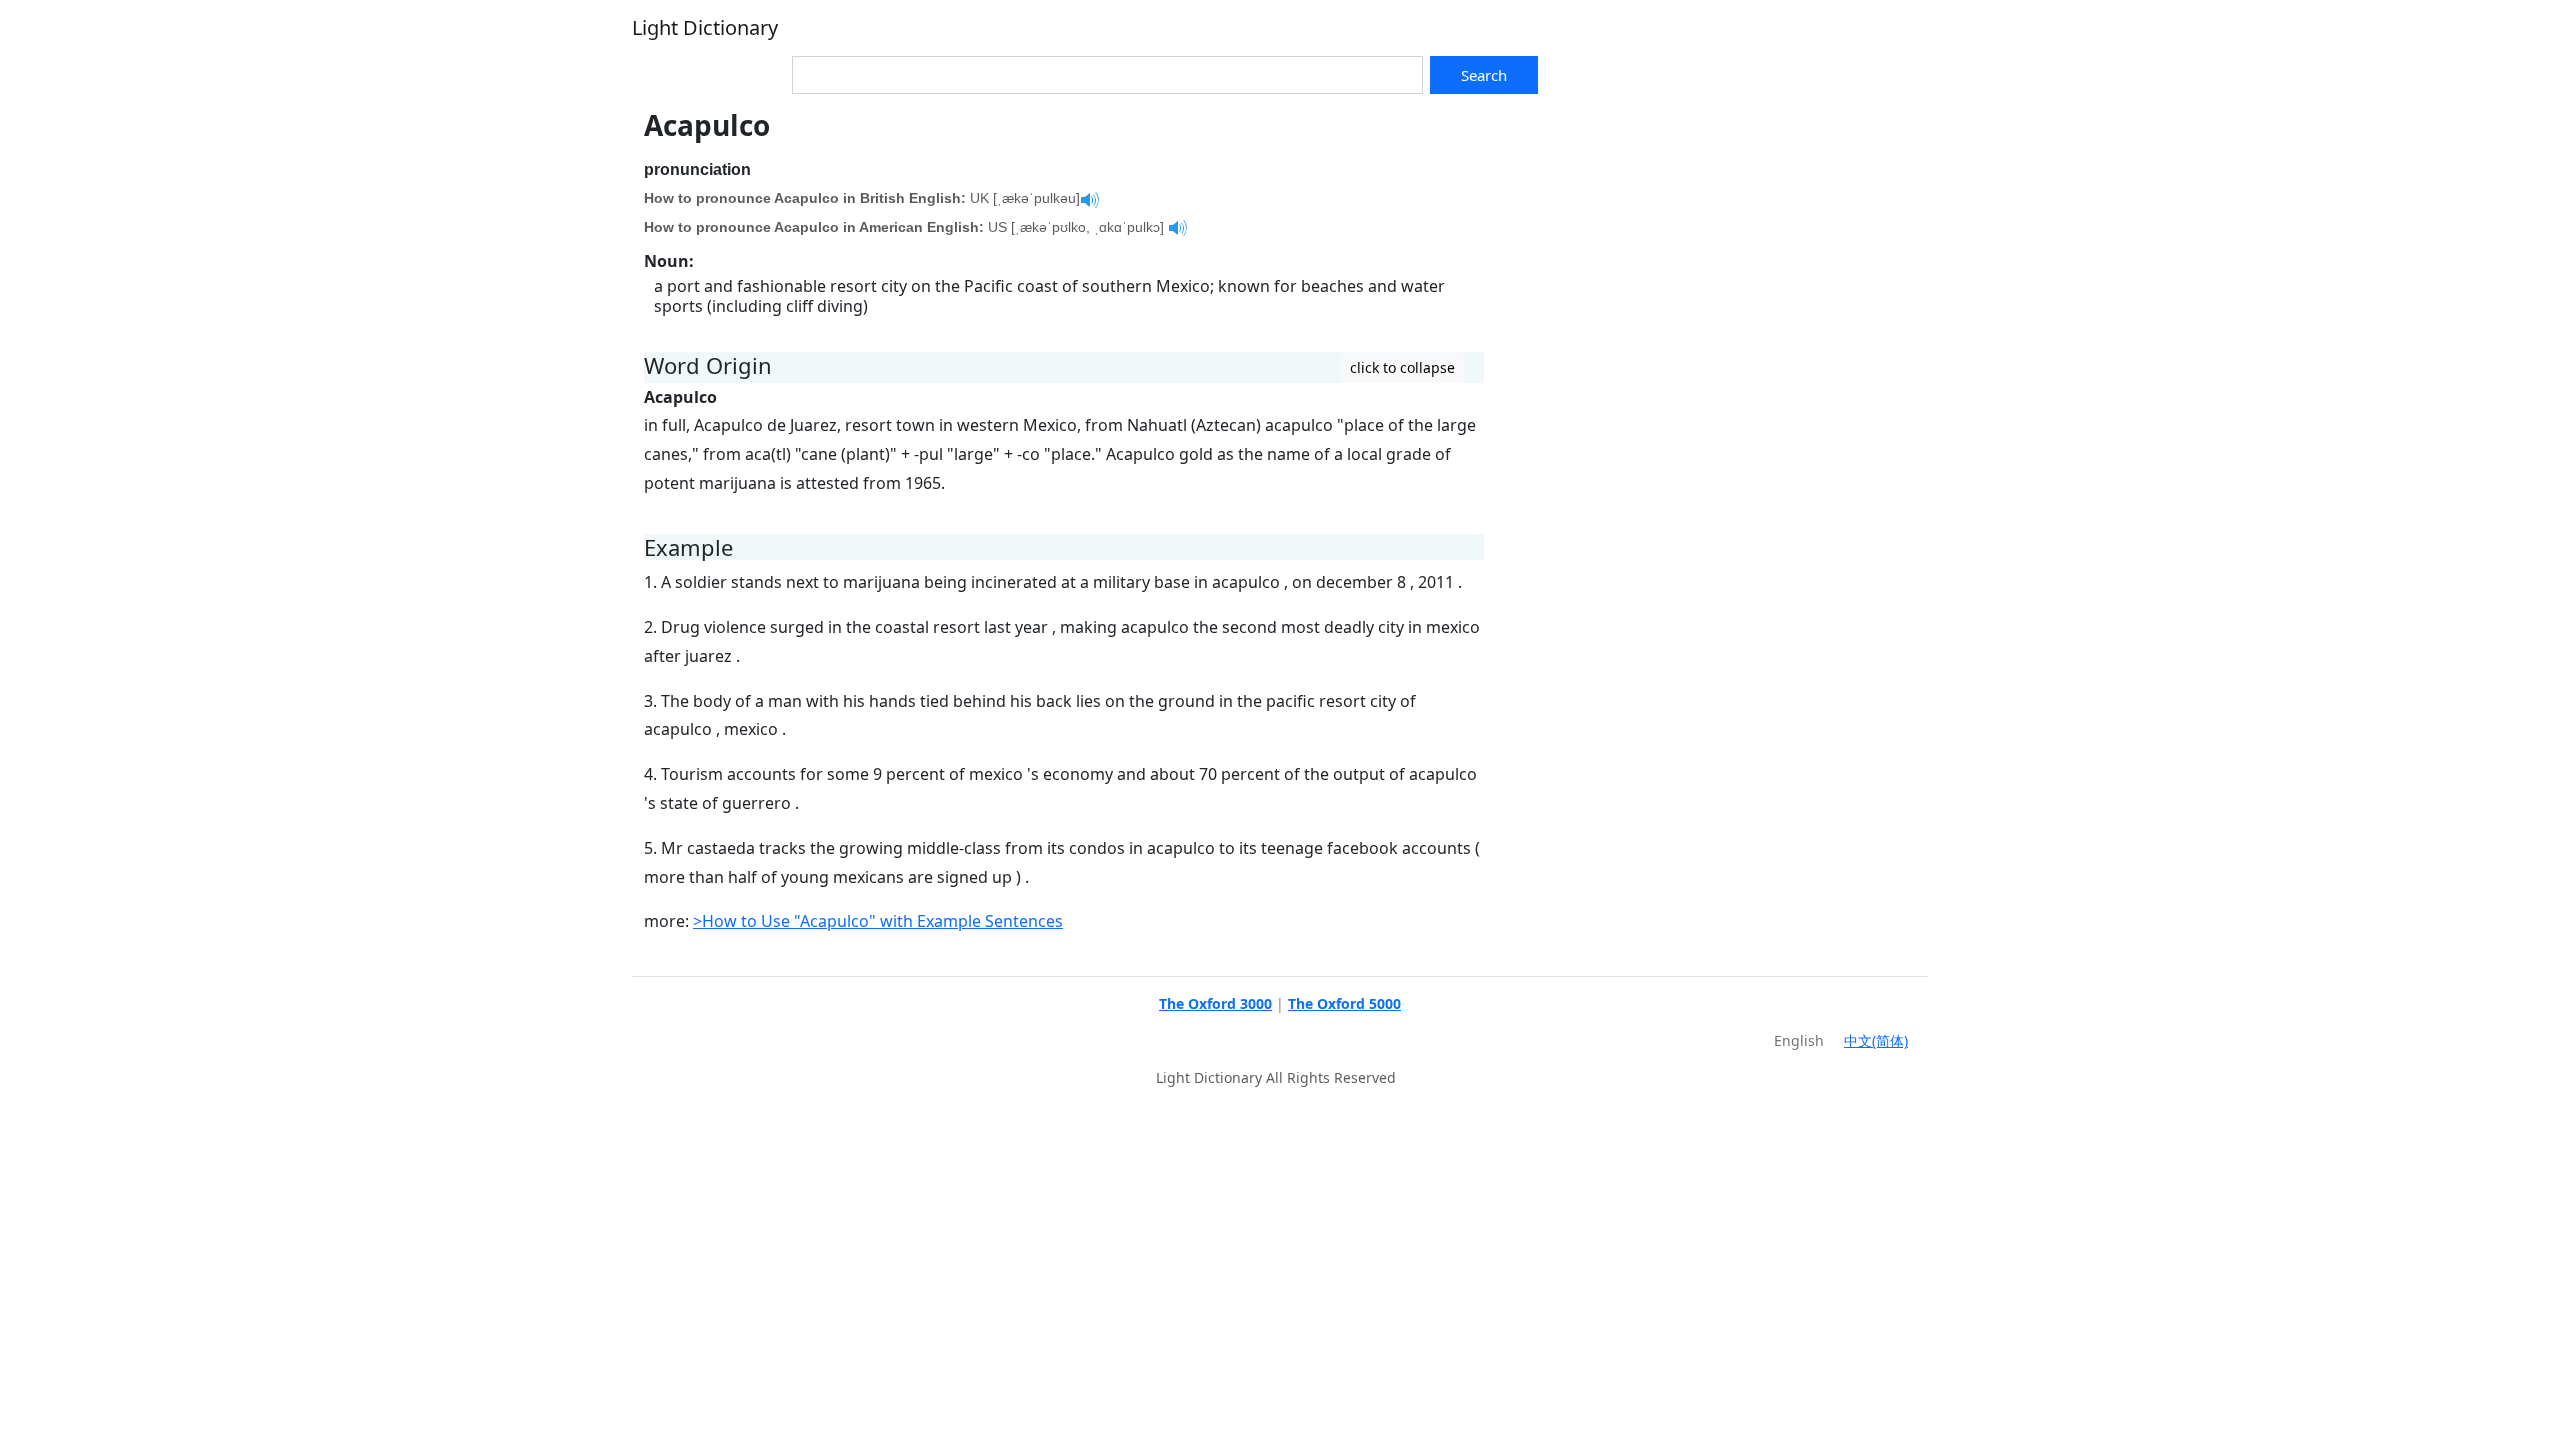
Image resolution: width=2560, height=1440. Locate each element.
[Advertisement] (1712, 249)
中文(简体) (1876, 1040)
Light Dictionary (705, 27)
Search (1484, 75)
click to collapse (1402, 367)
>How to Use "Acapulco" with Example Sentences (878, 921)
